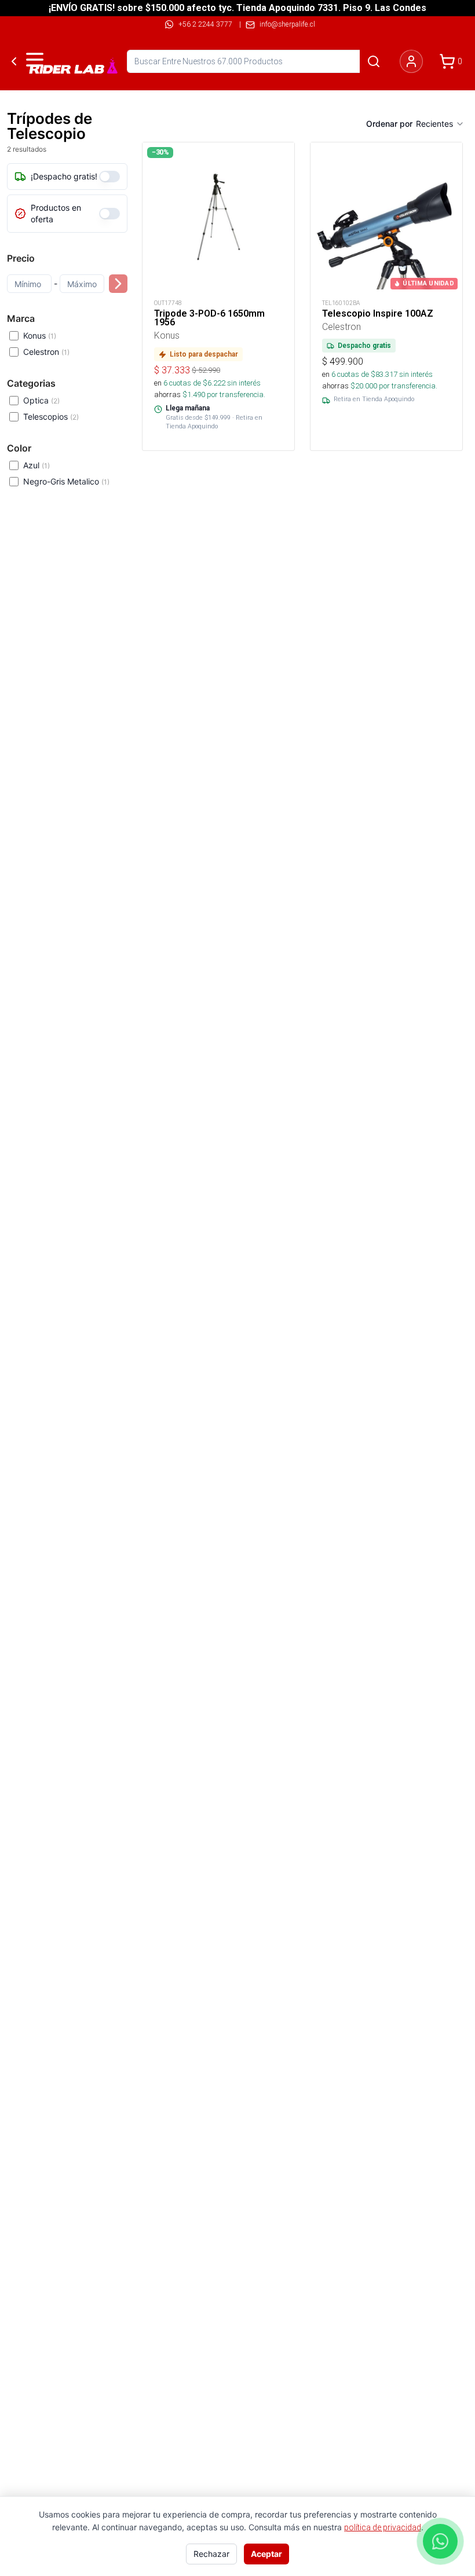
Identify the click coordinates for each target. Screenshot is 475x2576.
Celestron (46, 352)
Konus (40, 335)
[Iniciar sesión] (411, 61)
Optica (41, 400)
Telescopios (51, 417)
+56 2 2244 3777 (205, 24)
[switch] (109, 177)
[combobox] (440, 124)
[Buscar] (374, 61)
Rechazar (211, 2554)
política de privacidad (383, 2527)
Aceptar (266, 2554)
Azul (36, 465)
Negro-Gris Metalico (66, 481)
